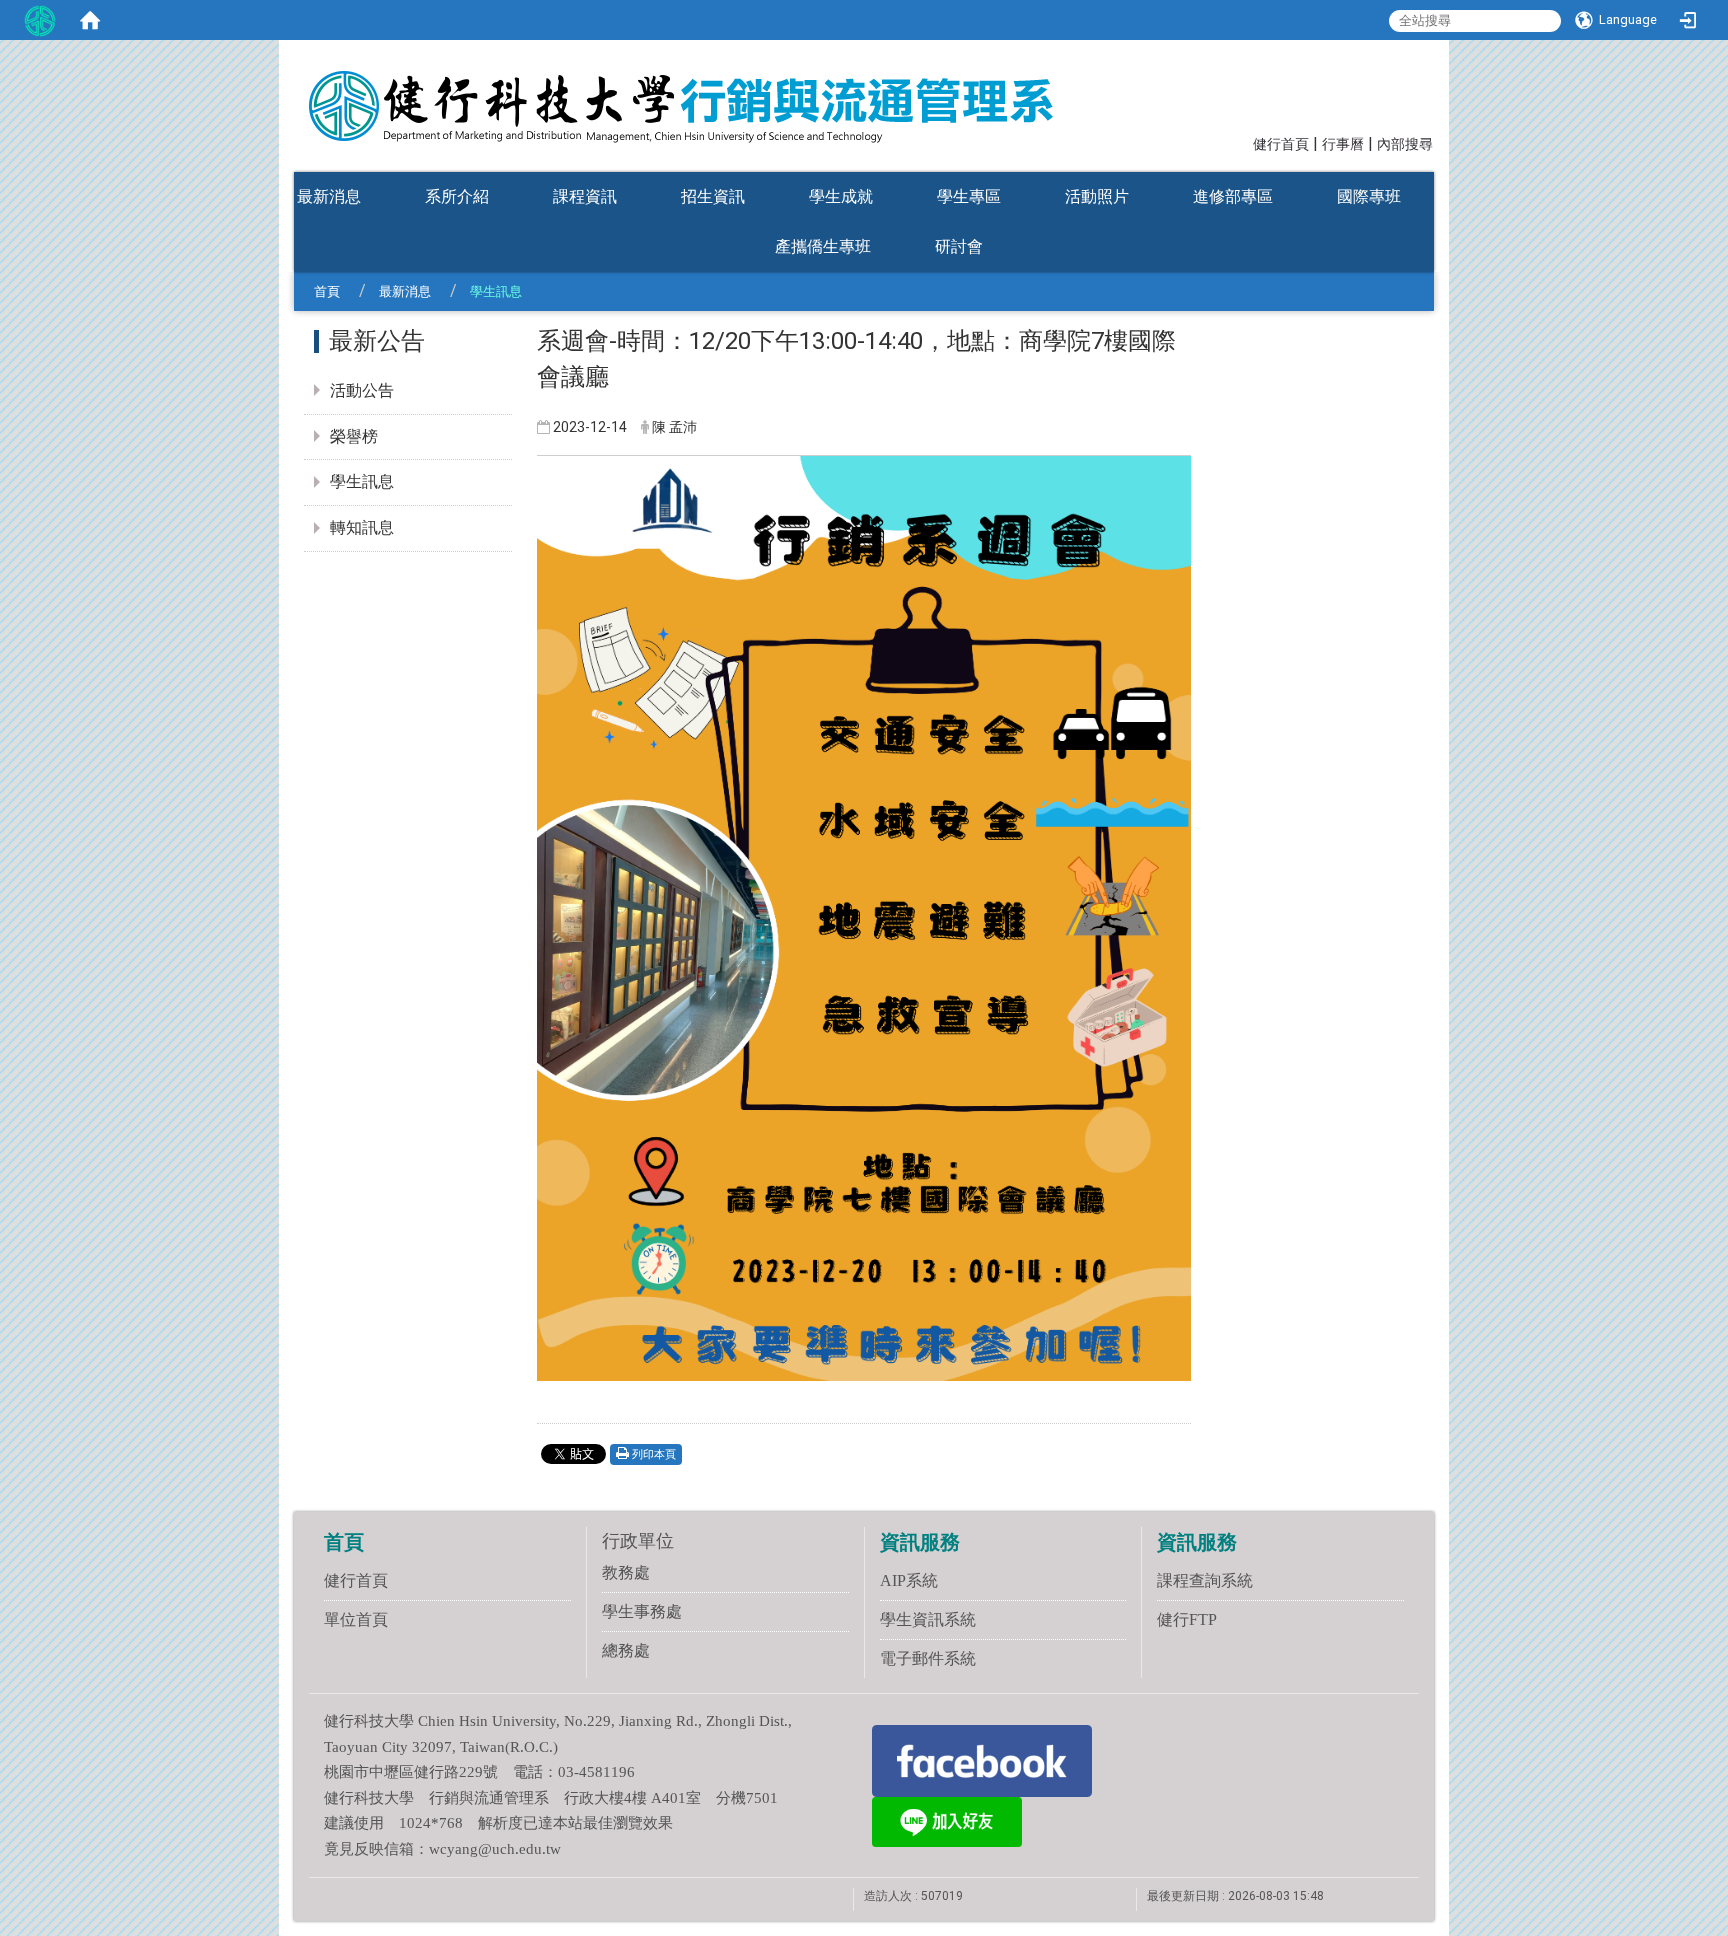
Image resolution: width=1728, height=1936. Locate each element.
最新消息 (329, 196)
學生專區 (969, 196)
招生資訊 (713, 196)
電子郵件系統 (928, 1658)
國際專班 (1369, 196)
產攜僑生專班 (823, 246)
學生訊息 (362, 481)
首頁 (327, 291)
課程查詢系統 (1205, 1580)
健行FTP (1187, 1619)
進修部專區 (1233, 196)
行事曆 (1343, 144)
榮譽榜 (354, 436)
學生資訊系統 (928, 1619)
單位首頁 (356, 1619)
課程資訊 (585, 196)
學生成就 (841, 196)
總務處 (626, 1650)
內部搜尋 (1405, 144)
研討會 (959, 246)
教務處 (626, 1572)
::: (1244, 142)
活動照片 (1097, 196)
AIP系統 (909, 1580)
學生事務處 (642, 1611)
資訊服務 (920, 1542)
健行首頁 (1281, 144)
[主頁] (714, 93)
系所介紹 (457, 196)
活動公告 (362, 390)
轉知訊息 (362, 527)
